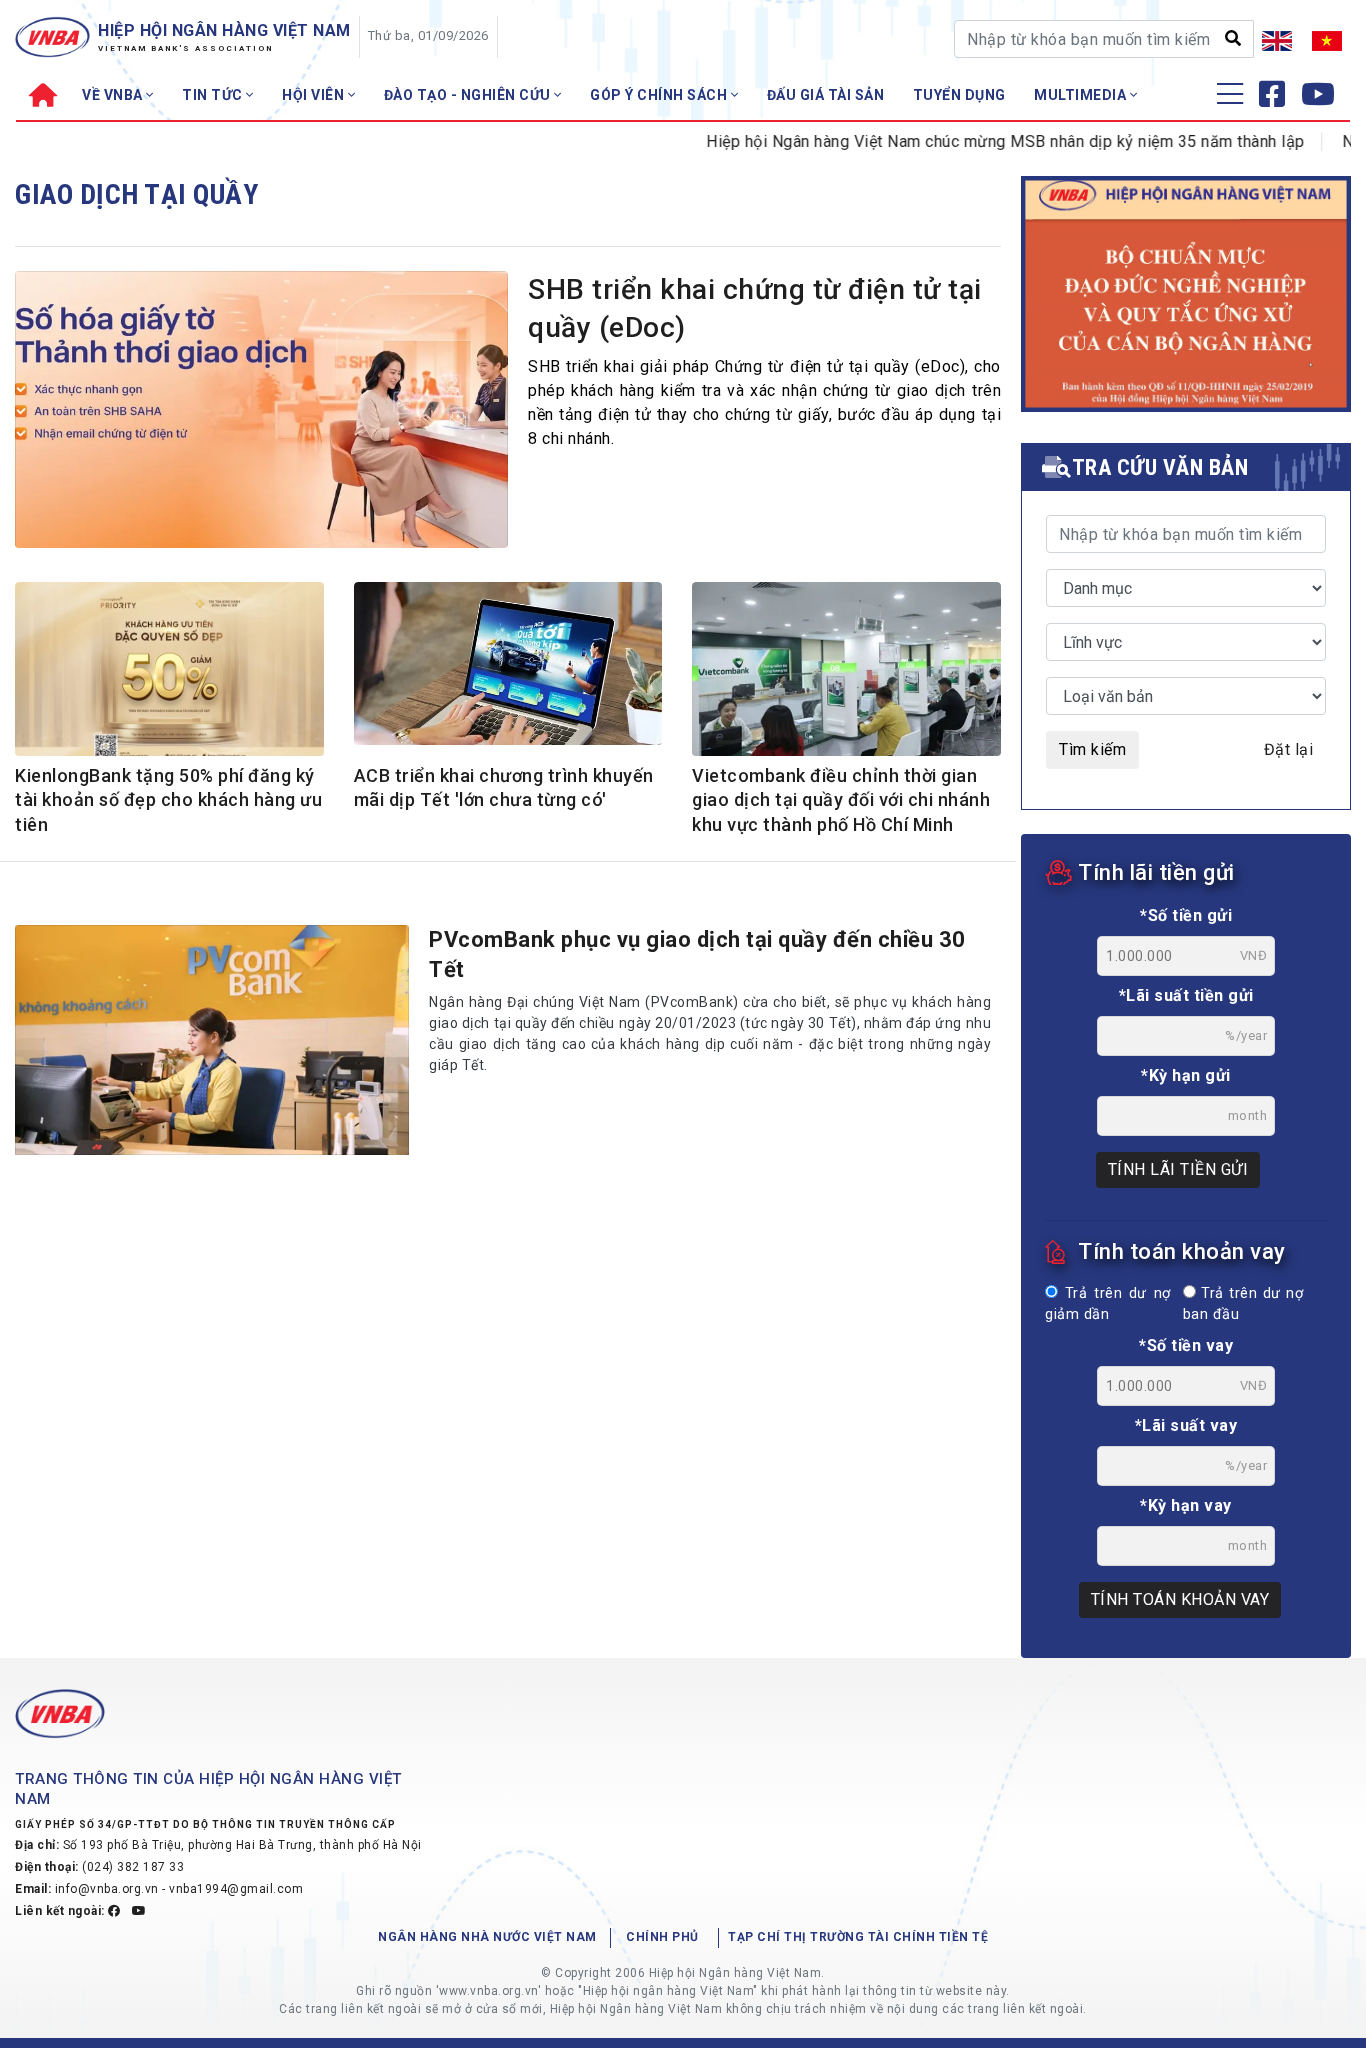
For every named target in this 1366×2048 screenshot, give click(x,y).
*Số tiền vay (1186, 1345)
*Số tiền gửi (1186, 915)
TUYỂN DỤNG (959, 95)
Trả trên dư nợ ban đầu (1243, 1304)
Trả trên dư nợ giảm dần (1108, 1304)
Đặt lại (1289, 749)
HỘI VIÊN (315, 95)
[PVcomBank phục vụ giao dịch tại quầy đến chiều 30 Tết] (212, 1040)
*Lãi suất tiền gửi (1186, 995)
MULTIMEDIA (1082, 95)
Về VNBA (114, 95)
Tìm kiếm (1092, 749)
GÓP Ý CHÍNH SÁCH (660, 95)
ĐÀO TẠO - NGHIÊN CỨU (469, 95)
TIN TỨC (214, 95)
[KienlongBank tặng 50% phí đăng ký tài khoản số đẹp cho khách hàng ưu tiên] (169, 672)
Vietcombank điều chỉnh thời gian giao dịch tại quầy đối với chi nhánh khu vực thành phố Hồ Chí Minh (841, 800)
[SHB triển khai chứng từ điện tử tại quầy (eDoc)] (261, 415)
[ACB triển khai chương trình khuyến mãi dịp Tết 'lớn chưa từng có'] (508, 663)
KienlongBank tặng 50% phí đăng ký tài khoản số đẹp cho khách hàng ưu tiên (168, 800)
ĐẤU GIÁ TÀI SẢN (826, 95)
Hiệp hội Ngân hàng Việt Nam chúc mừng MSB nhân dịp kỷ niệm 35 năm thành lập (964, 141)
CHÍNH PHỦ (662, 1937)
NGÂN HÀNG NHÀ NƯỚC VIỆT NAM (487, 1937)
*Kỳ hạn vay (1186, 1505)
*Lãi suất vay (1186, 1425)
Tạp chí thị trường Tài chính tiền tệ (858, 1937)
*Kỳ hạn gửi (1186, 1075)
